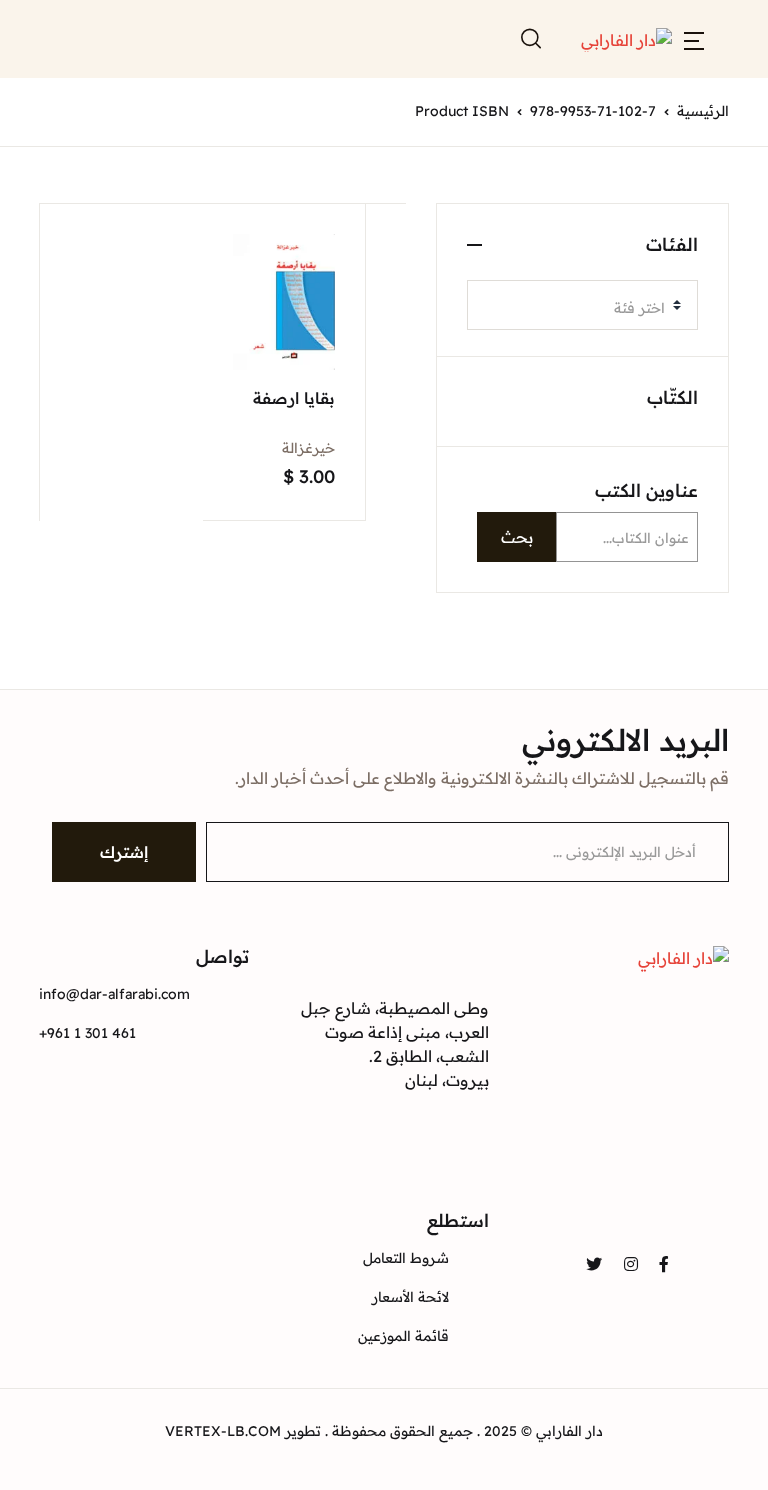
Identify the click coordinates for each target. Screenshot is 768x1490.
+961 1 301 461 (87, 1033)
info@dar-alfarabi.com (114, 994)
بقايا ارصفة (294, 398)
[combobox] (582, 305)
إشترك (124, 852)
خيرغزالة (308, 448)
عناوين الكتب (646, 490)
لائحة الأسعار (410, 1297)
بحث (517, 537)
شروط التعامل (406, 1258)
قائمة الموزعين (403, 1336)
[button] (694, 39)
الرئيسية (703, 111)
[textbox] (574, 308)
